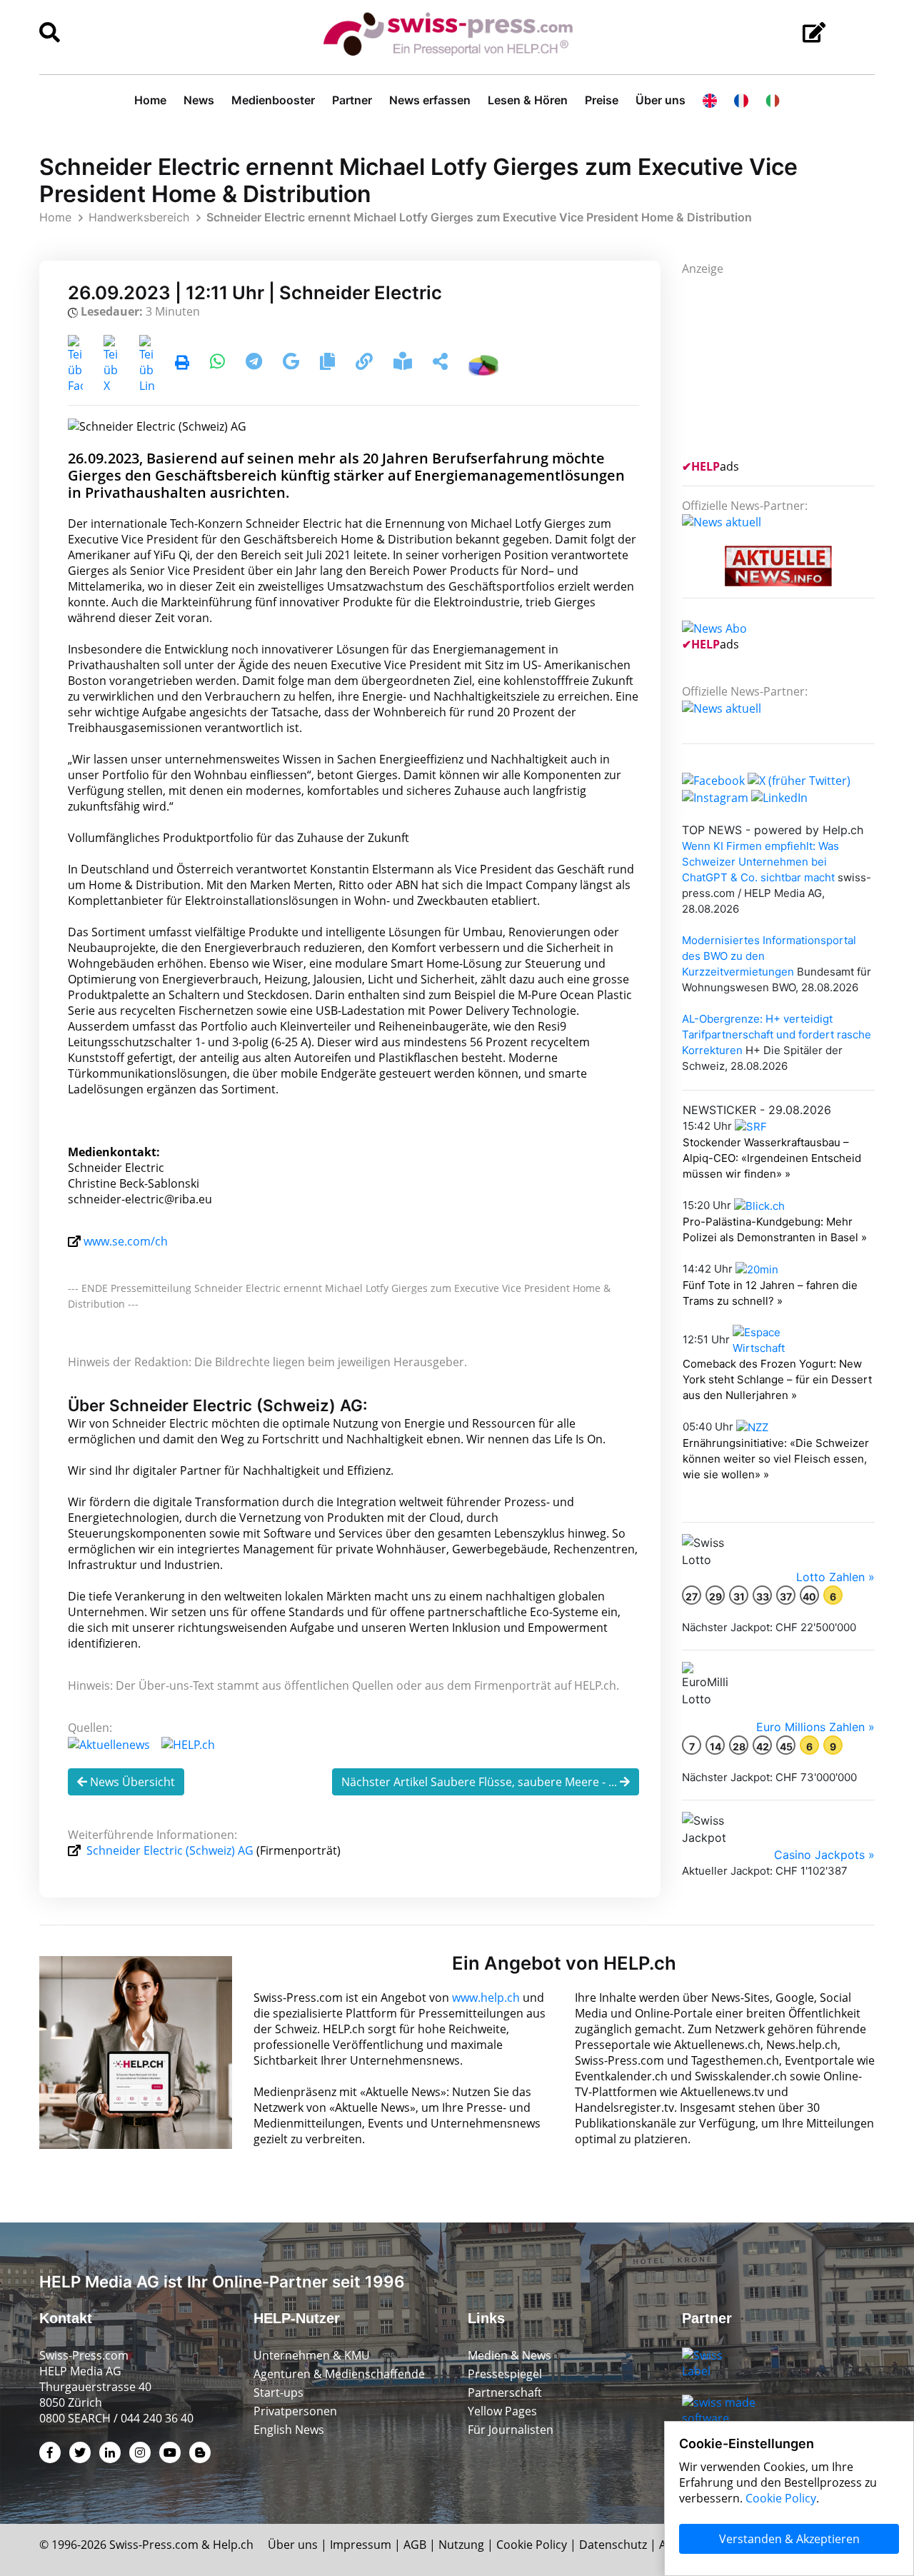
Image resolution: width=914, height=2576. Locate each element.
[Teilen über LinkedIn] (147, 364)
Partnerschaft (505, 2392)
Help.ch (233, 2545)
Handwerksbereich (139, 217)
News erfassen (430, 100)
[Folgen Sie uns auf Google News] (292, 364)
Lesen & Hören (528, 100)
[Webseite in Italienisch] (773, 100)
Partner (352, 100)
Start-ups (278, 2392)
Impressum (361, 2545)
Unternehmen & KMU (312, 2355)
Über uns (661, 100)
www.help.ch (486, 1998)
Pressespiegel (505, 2374)
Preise (602, 100)
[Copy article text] (329, 364)
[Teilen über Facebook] (75, 364)
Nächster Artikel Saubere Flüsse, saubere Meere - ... (481, 1782)
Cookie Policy (532, 2545)
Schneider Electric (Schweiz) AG (170, 1850)
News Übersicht (131, 1782)
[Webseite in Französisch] (741, 100)
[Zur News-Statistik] (483, 364)
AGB (415, 2545)
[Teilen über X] (111, 364)
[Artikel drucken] (182, 364)
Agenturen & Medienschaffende (339, 2374)
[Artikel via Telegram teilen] (255, 364)
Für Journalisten (511, 2430)
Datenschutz (613, 2545)
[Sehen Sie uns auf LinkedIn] (779, 796)
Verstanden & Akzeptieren (789, 2539)
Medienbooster (273, 100)
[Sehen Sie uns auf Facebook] (713, 779)
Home (150, 100)
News (199, 100)
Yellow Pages (502, 2411)
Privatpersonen (295, 2411)
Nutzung (461, 2545)
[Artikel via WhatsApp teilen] (219, 364)
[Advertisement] (789, 366)
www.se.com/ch (126, 1241)
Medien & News (509, 2355)
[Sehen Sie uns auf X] (799, 779)
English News (289, 2430)
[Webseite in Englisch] (710, 100)
